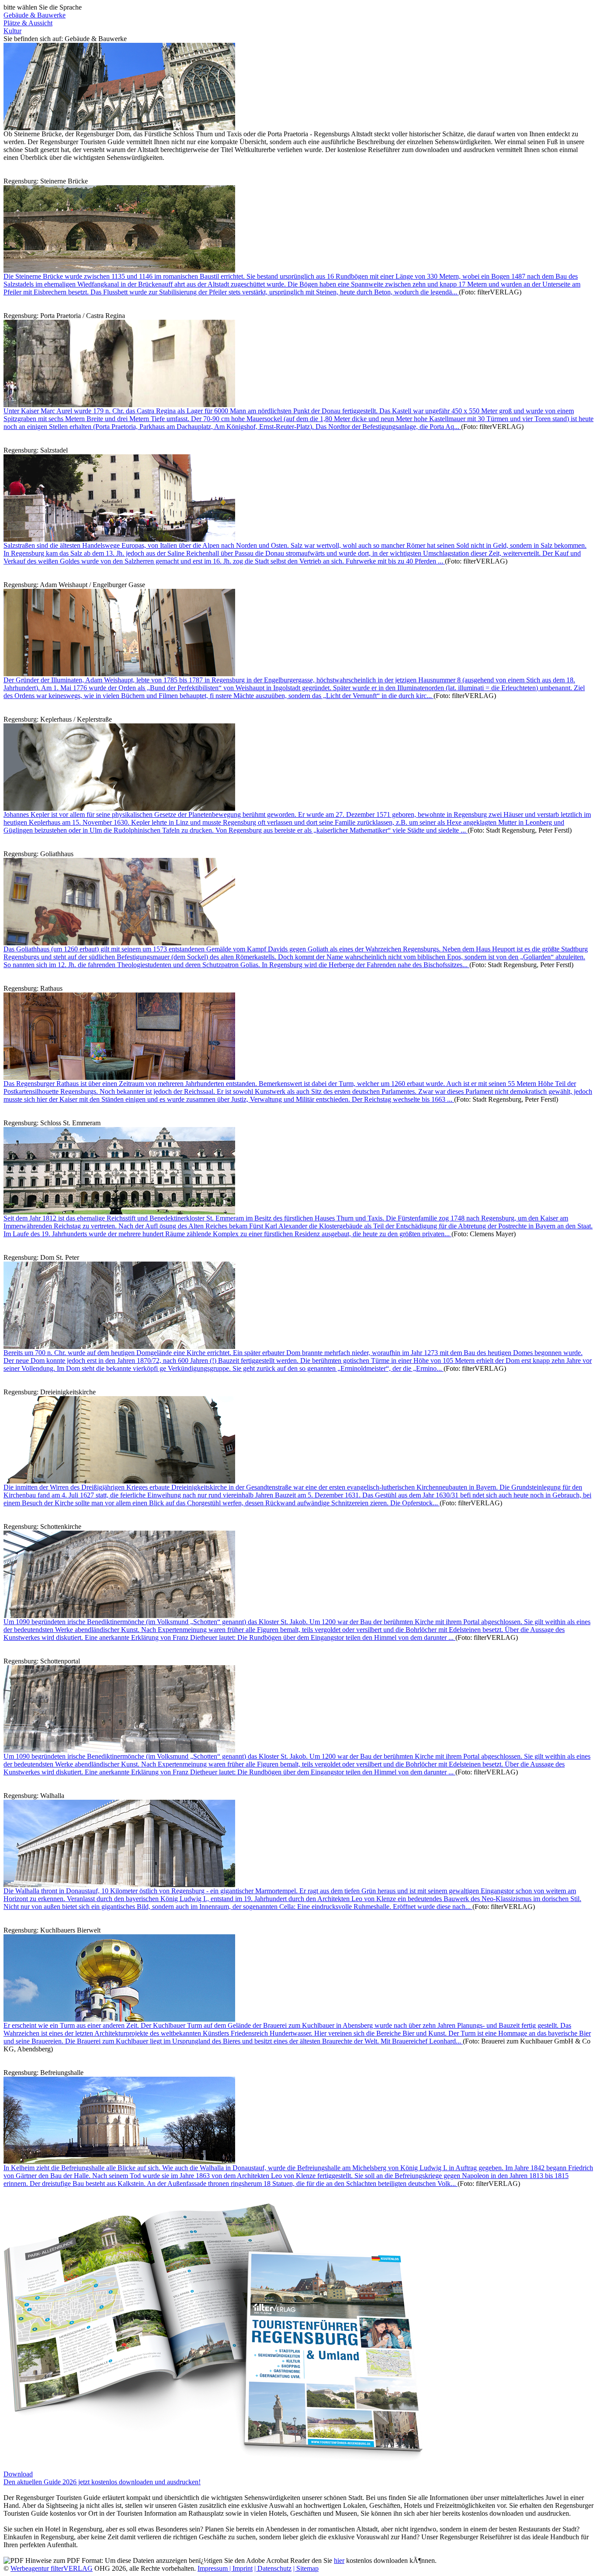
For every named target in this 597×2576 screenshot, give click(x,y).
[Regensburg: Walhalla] (119, 1885)
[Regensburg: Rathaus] (119, 1077)
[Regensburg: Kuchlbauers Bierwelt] (119, 2019)
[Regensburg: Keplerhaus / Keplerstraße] (119, 808)
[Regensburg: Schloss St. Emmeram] (119, 1212)
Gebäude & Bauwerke (35, 15)
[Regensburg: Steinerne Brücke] (119, 270)
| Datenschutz (273, 2568)
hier (339, 2560)
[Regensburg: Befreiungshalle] (119, 2162)
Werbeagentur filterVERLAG (52, 2568)
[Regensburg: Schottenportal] (119, 1750)
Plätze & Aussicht (28, 23)
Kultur (12, 31)
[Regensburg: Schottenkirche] (119, 1616)
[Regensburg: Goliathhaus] (119, 943)
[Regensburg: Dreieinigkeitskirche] (119, 1481)
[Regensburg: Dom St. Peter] (119, 1347)
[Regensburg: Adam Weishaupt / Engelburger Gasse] (119, 674)
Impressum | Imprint (225, 2568)
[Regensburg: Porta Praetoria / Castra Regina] (119, 405)
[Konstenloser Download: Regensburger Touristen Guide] (213, 2460)
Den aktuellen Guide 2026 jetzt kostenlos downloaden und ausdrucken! (102, 2482)
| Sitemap (306, 2568)
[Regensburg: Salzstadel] (119, 539)
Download (18, 2474)
